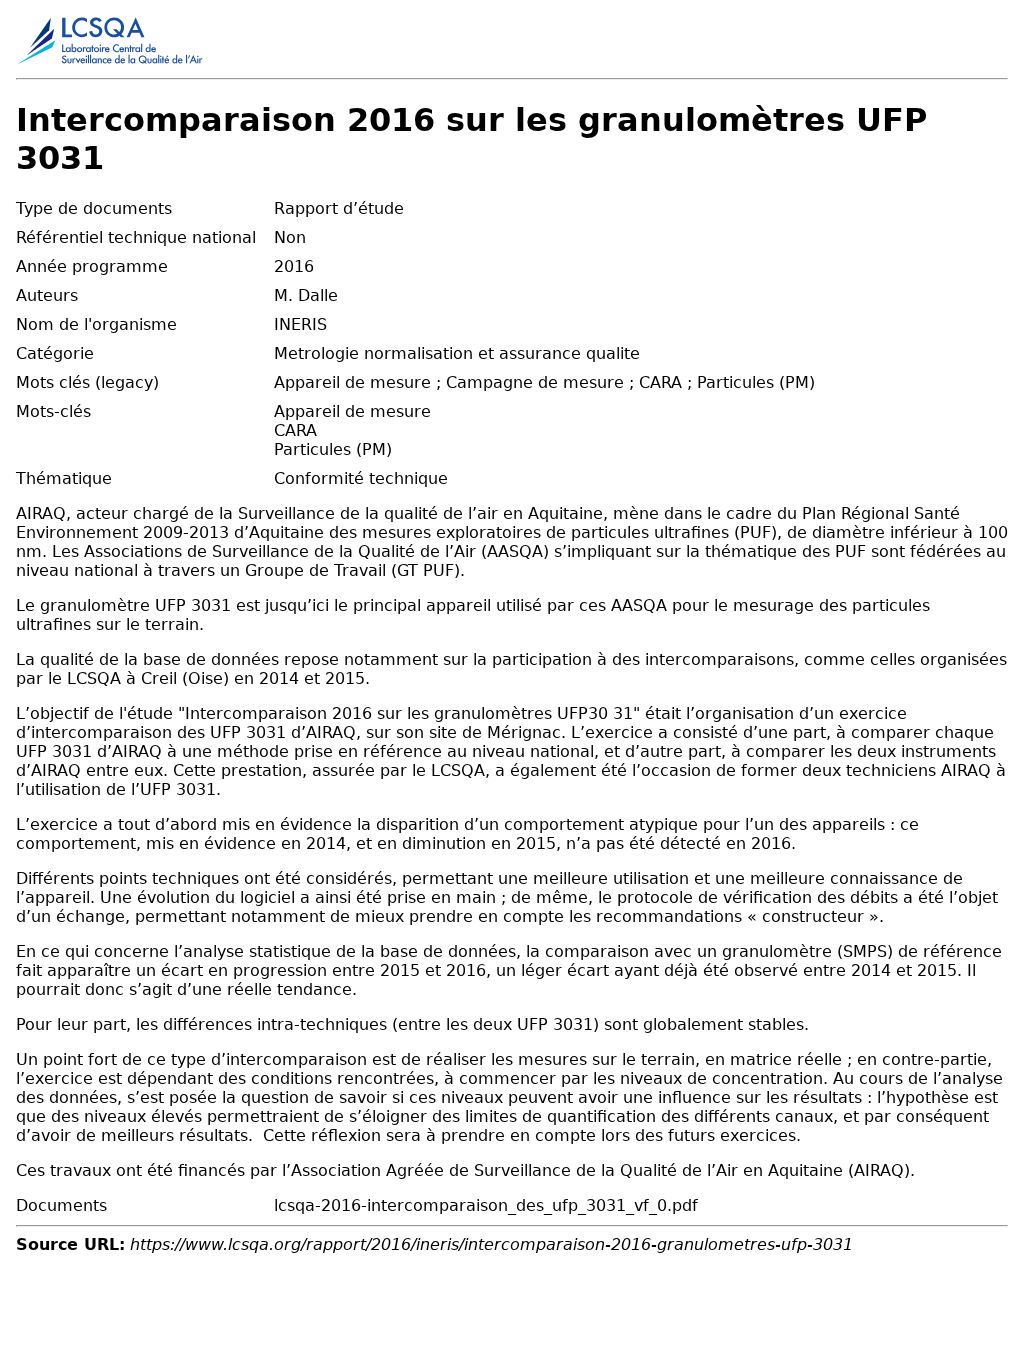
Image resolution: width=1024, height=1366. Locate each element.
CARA (295, 430)
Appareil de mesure (352, 411)
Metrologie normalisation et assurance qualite (457, 353)
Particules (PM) (333, 449)
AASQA (639, 605)
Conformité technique (361, 478)
